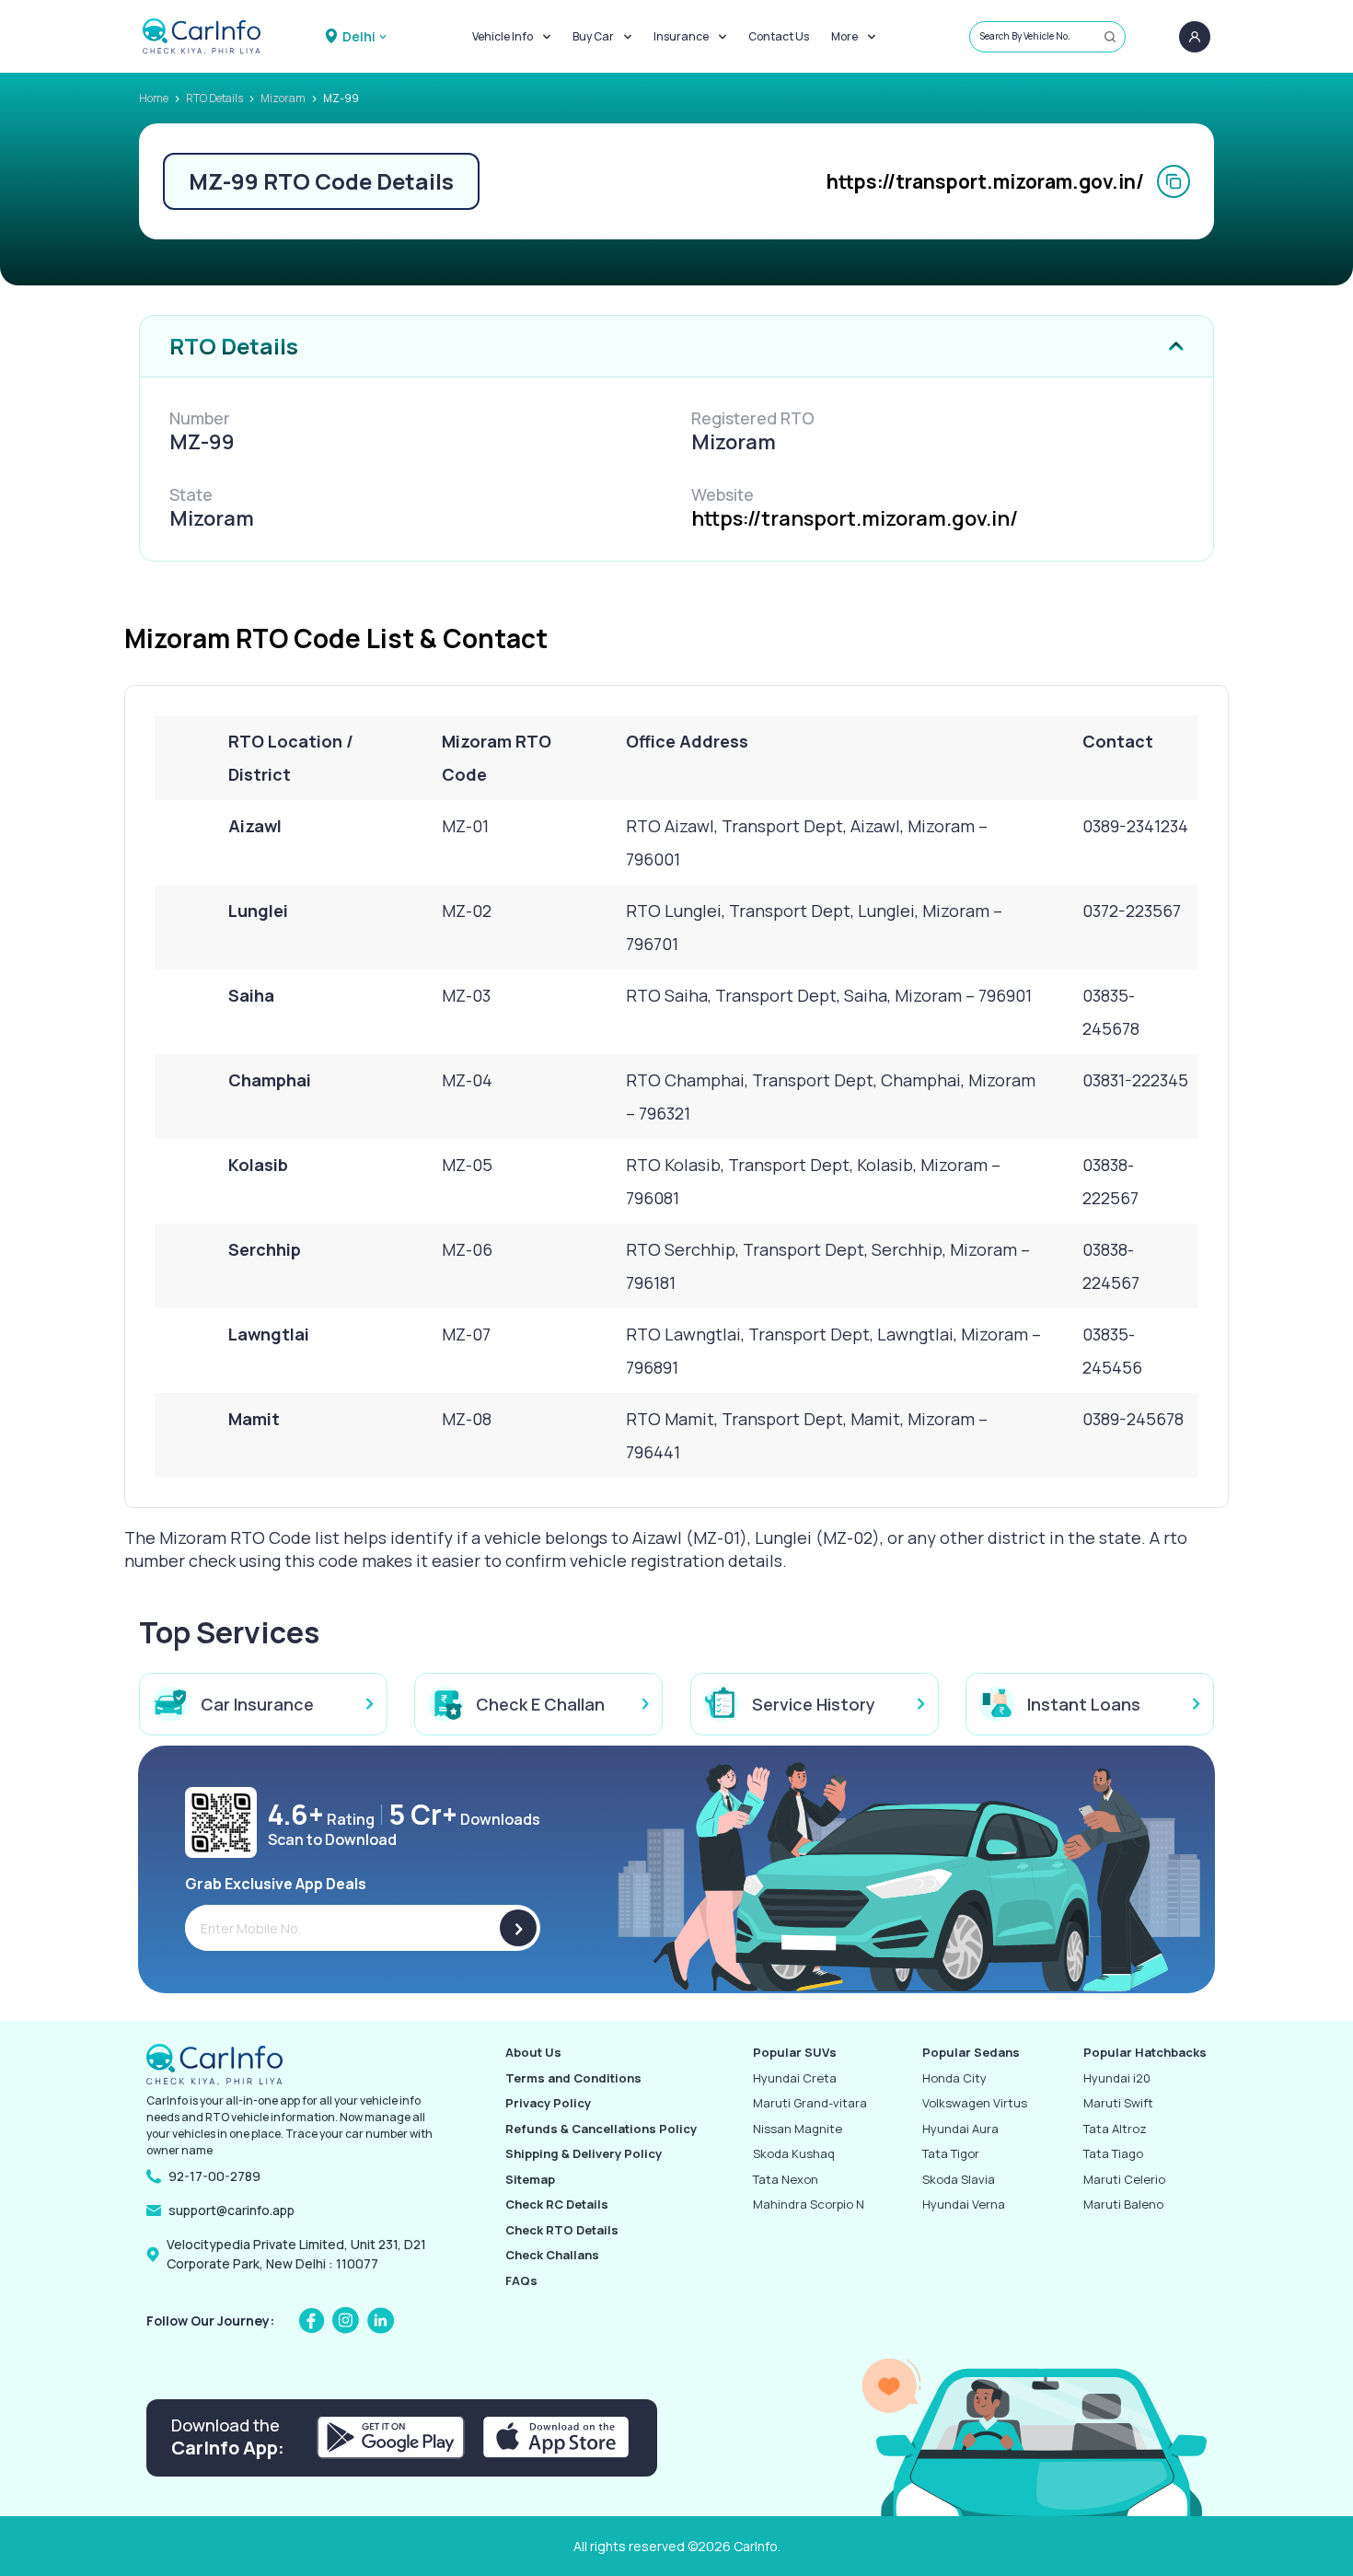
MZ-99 (341, 98)
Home (154, 98)
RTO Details (214, 98)
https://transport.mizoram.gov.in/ (985, 181)
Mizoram (283, 98)
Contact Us (779, 36)
